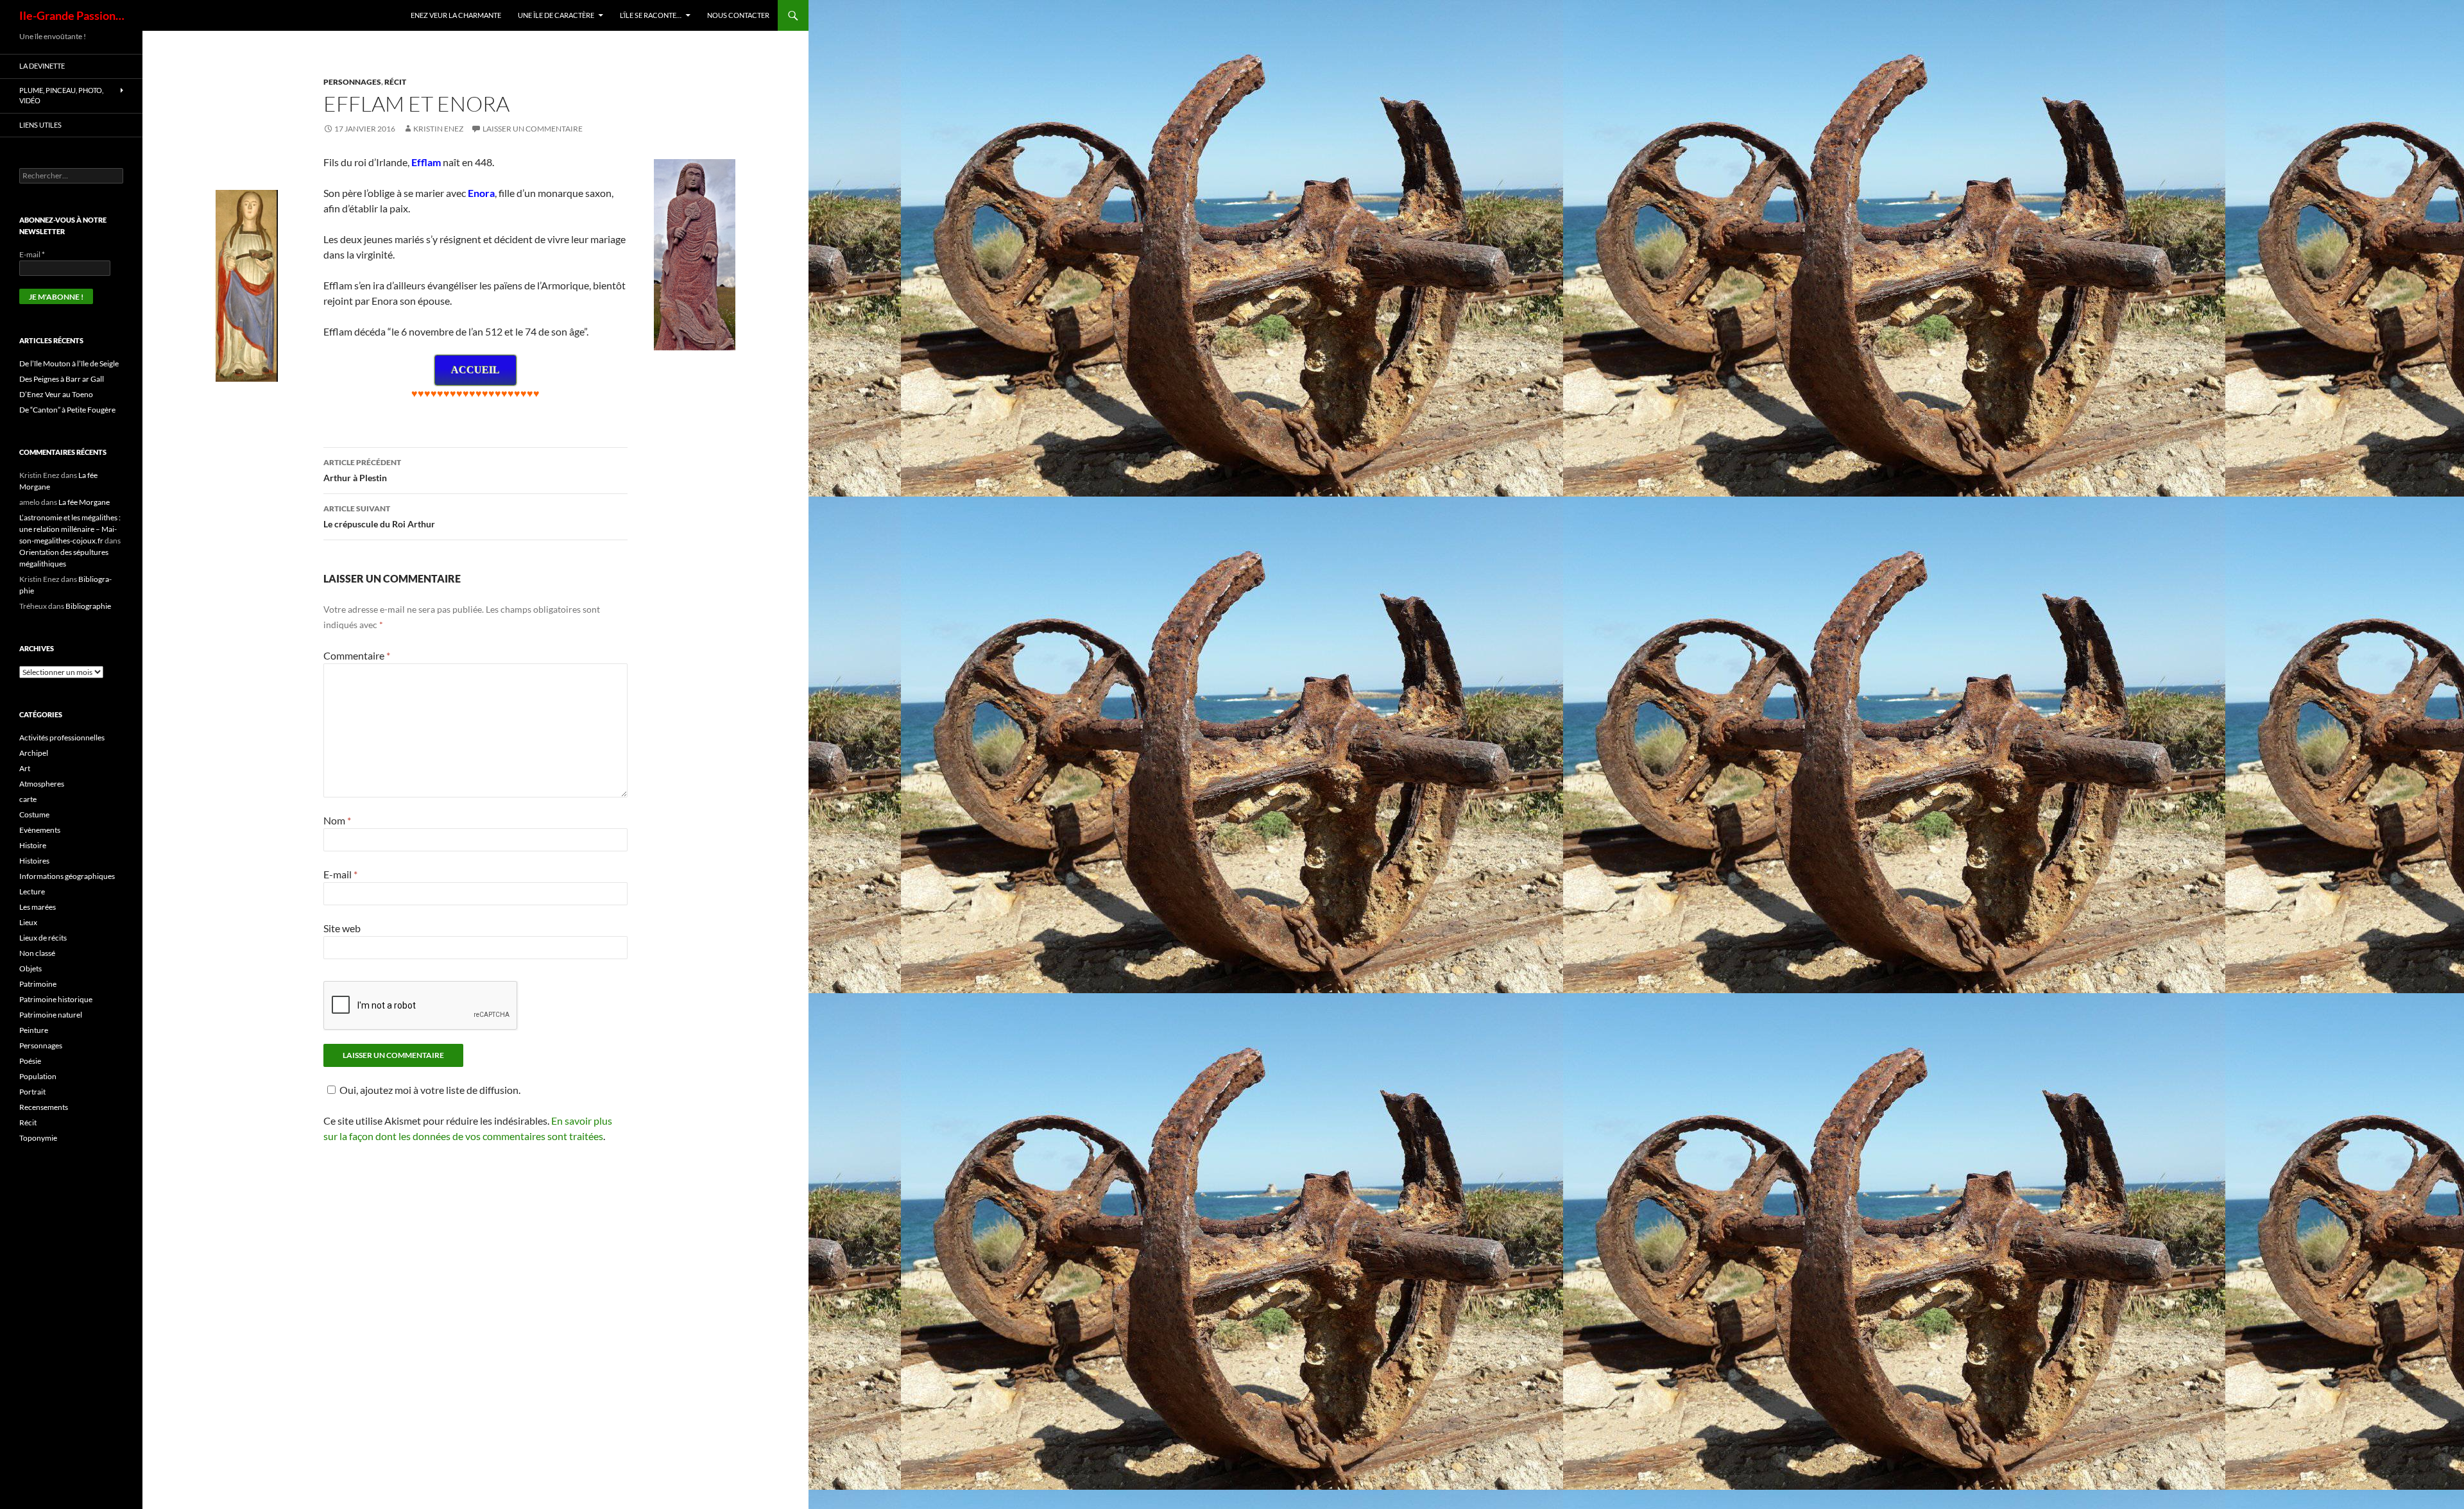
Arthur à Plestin (362, 470)
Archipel (34, 753)
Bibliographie (88, 606)
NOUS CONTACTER (738, 15)
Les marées (38, 907)
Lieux (28, 922)
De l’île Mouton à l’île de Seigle (69, 363)
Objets (30, 968)
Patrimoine (38, 984)
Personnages (352, 82)
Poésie (30, 1061)
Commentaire (357, 655)
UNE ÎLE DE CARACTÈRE (556, 15)
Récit (395, 82)
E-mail (340, 874)
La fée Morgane (84, 502)
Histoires (34, 861)
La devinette (42, 66)
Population (38, 1076)
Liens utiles (40, 125)
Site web (342, 928)
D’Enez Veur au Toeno (56, 394)
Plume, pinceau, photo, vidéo (61, 96)
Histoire (33, 845)
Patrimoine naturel (51, 1015)
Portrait (32, 1092)
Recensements (44, 1107)
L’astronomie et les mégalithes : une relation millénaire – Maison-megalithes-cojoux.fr (70, 529)
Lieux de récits (43, 938)
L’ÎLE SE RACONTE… (651, 15)
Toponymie (38, 1138)
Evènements (40, 830)
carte (28, 799)
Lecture (32, 891)
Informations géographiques (67, 876)
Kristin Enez (438, 129)
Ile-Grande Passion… (72, 15)
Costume (34, 814)
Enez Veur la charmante (456, 15)
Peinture (34, 1030)
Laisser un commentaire (533, 129)
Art (25, 768)
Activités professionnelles (62, 737)
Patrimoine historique (56, 999)
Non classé (37, 953)
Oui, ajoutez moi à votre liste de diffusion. (430, 1090)
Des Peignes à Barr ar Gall (62, 379)
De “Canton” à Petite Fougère (67, 410)
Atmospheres (42, 784)
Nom (337, 820)
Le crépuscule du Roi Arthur (379, 516)
